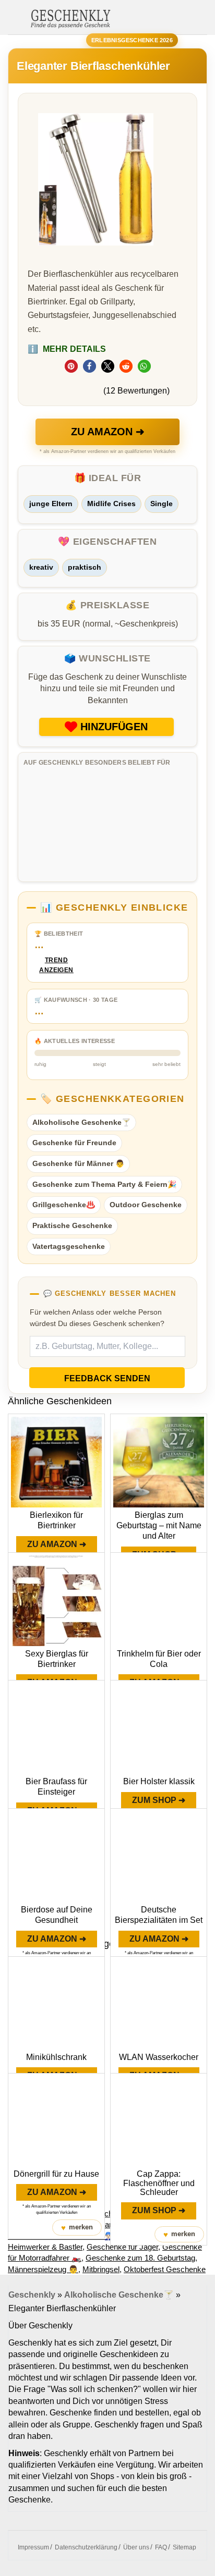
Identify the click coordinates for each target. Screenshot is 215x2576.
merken (77, 2228)
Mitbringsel (101, 2269)
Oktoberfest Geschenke (165, 2269)
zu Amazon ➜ (108, 432)
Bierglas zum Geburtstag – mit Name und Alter (159, 1525)
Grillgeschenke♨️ (64, 1205)
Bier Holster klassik (159, 1781)
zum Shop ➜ (159, 1800)
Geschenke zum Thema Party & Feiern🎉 (104, 1184)
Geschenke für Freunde (74, 1143)
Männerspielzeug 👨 (43, 2269)
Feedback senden (107, 1378)
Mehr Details (67, 349)
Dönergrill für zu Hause (56, 2174)
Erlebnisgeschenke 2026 (132, 40)
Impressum (33, 2547)
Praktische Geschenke (72, 1225)
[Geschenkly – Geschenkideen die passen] (70, 18)
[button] (71, 366)
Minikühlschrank (56, 2057)
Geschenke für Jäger (122, 2247)
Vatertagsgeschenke (69, 1246)
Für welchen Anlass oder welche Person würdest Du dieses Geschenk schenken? (97, 1318)
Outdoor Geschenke (146, 1205)
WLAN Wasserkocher (159, 2057)
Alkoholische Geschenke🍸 (81, 1122)
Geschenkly (32, 2295)
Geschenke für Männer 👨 (78, 1163)
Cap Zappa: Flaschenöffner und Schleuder (159, 2183)
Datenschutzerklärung (86, 2547)
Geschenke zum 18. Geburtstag (140, 2258)
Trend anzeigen (56, 965)
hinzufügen (114, 727)
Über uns (136, 2547)
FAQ (161, 2547)
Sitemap (184, 2547)
